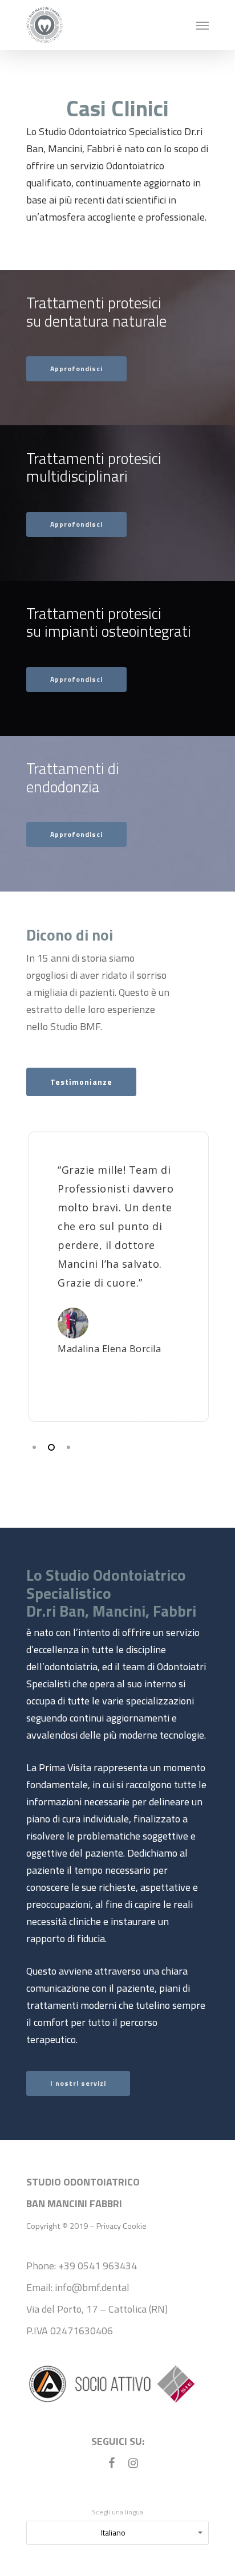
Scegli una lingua (117, 2512)
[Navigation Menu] (202, 25)
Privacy (109, 2226)
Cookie (135, 2226)
